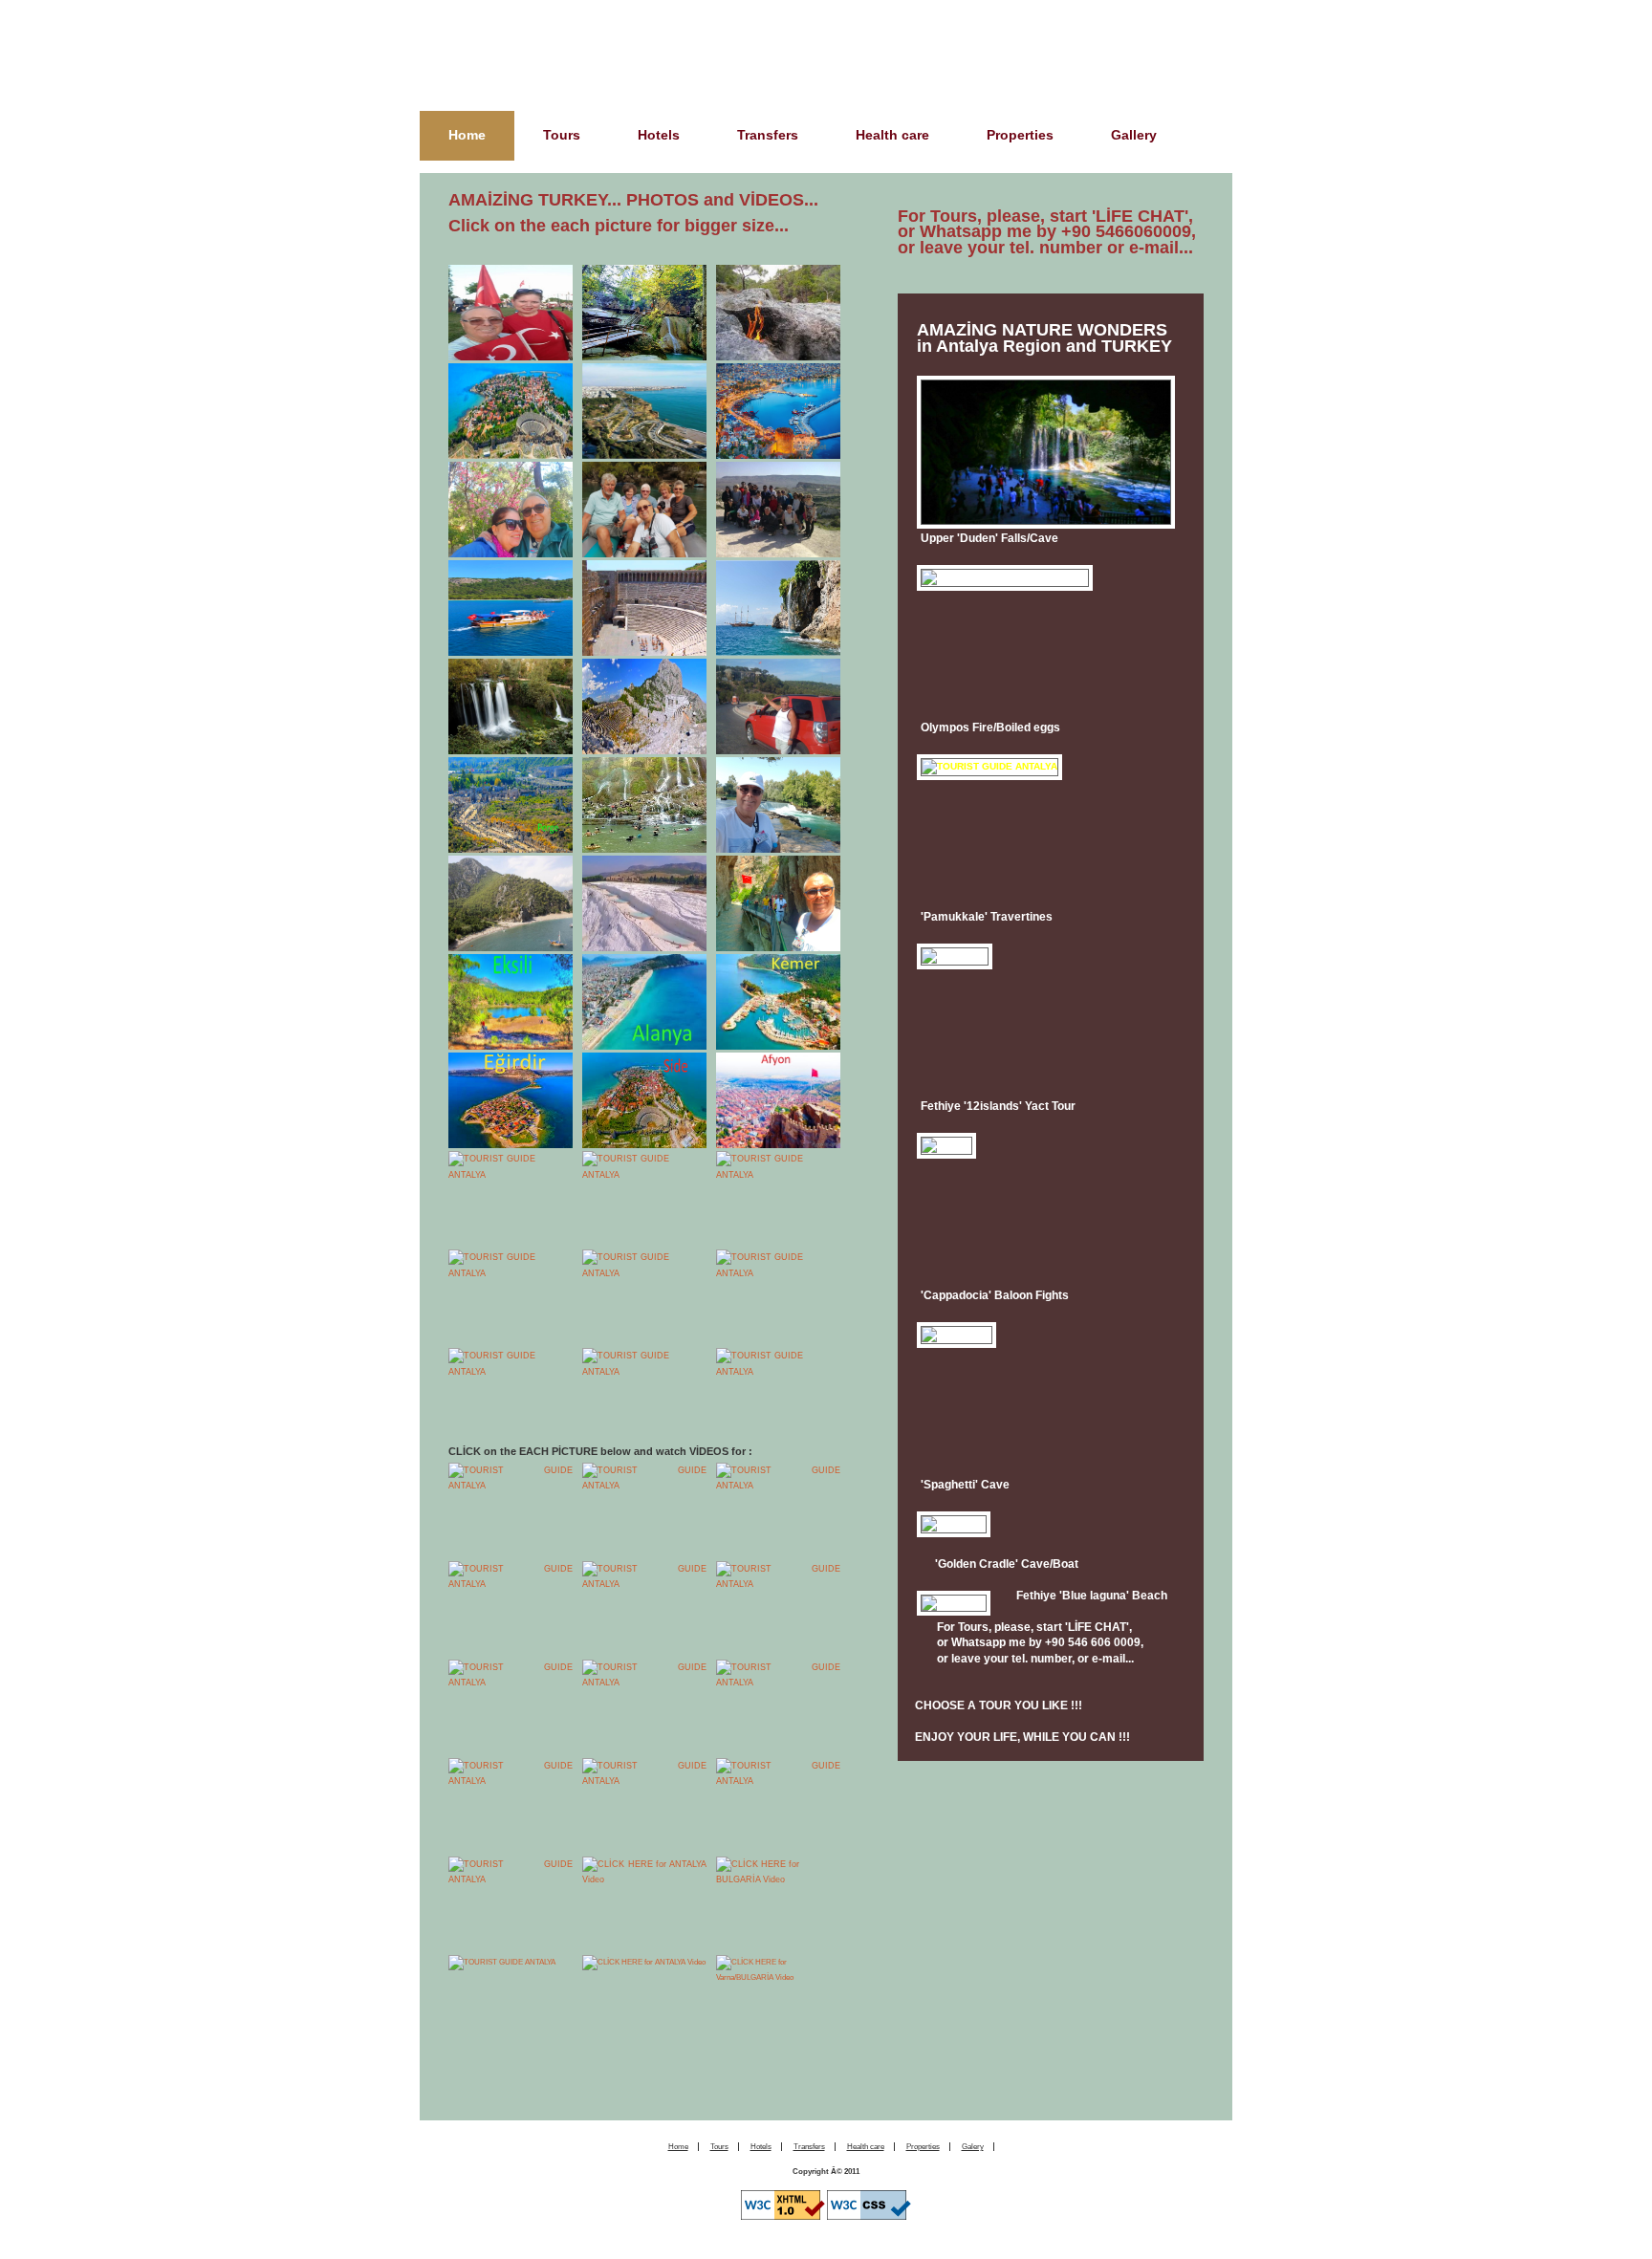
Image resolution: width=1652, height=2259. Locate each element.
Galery (973, 2147)
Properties (1020, 135)
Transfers (768, 135)
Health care (892, 135)
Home (467, 135)
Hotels (659, 135)
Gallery (1134, 135)
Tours (562, 135)
